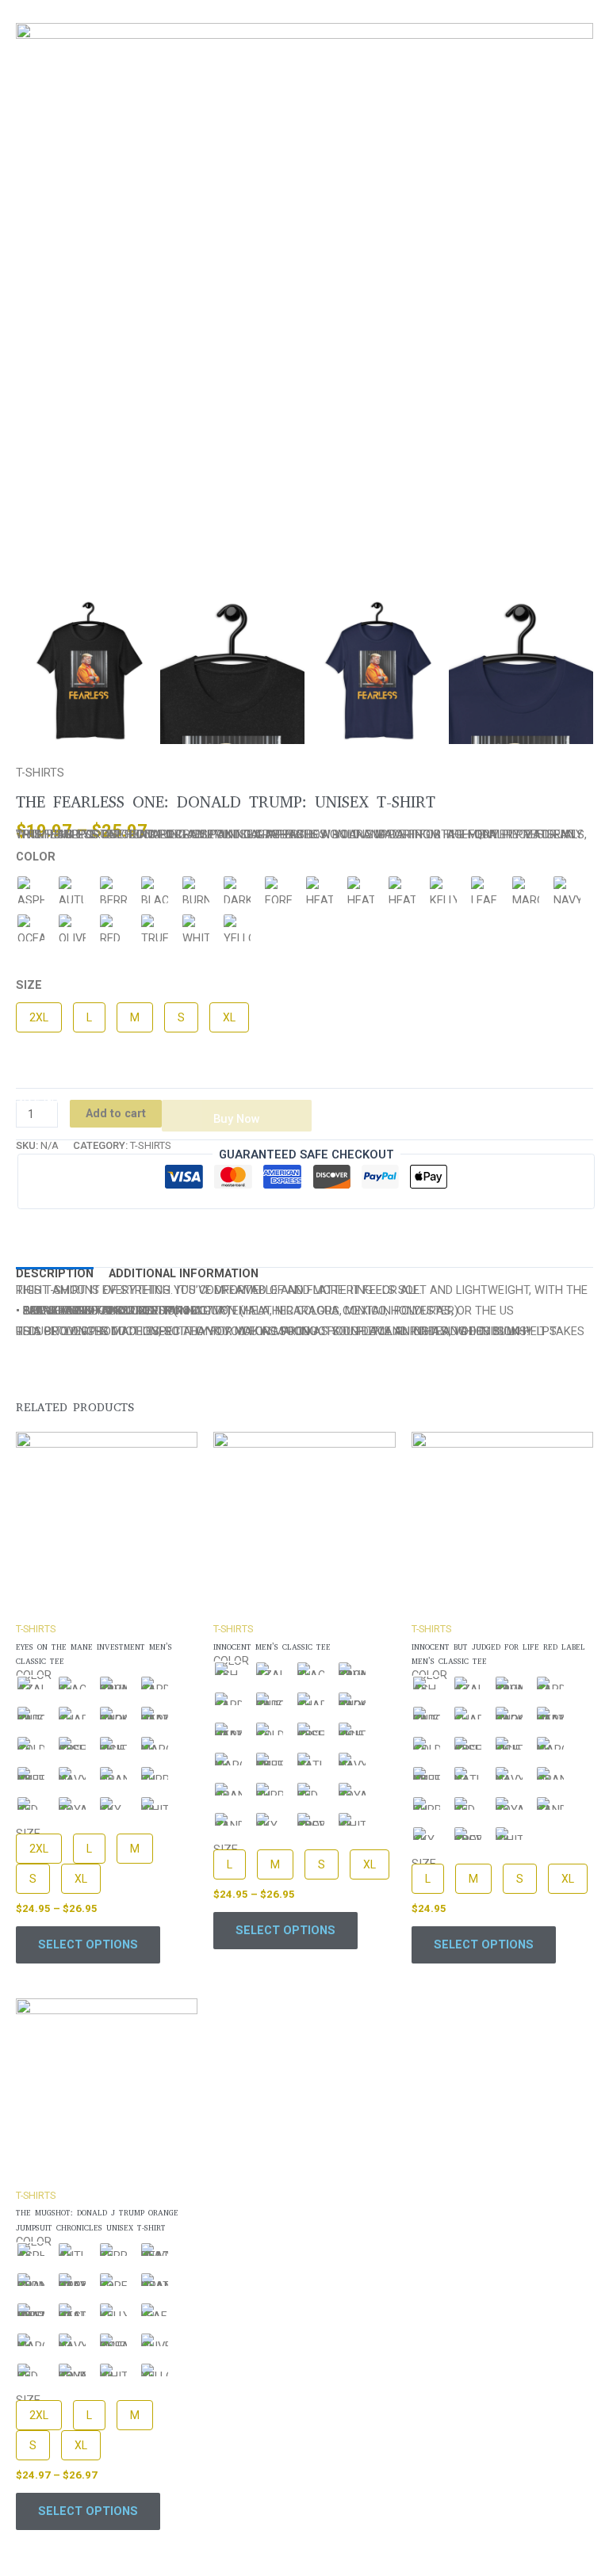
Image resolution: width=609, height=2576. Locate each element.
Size (29, 985)
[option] (304, 311)
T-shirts (40, 773)
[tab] (55, 1273)
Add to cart (116, 1113)
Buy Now (237, 1119)
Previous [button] (15, 672)
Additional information (184, 1273)
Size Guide (46, 1100)
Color (36, 857)
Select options (88, 1944)
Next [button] (589, 672)
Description (55, 1273)
